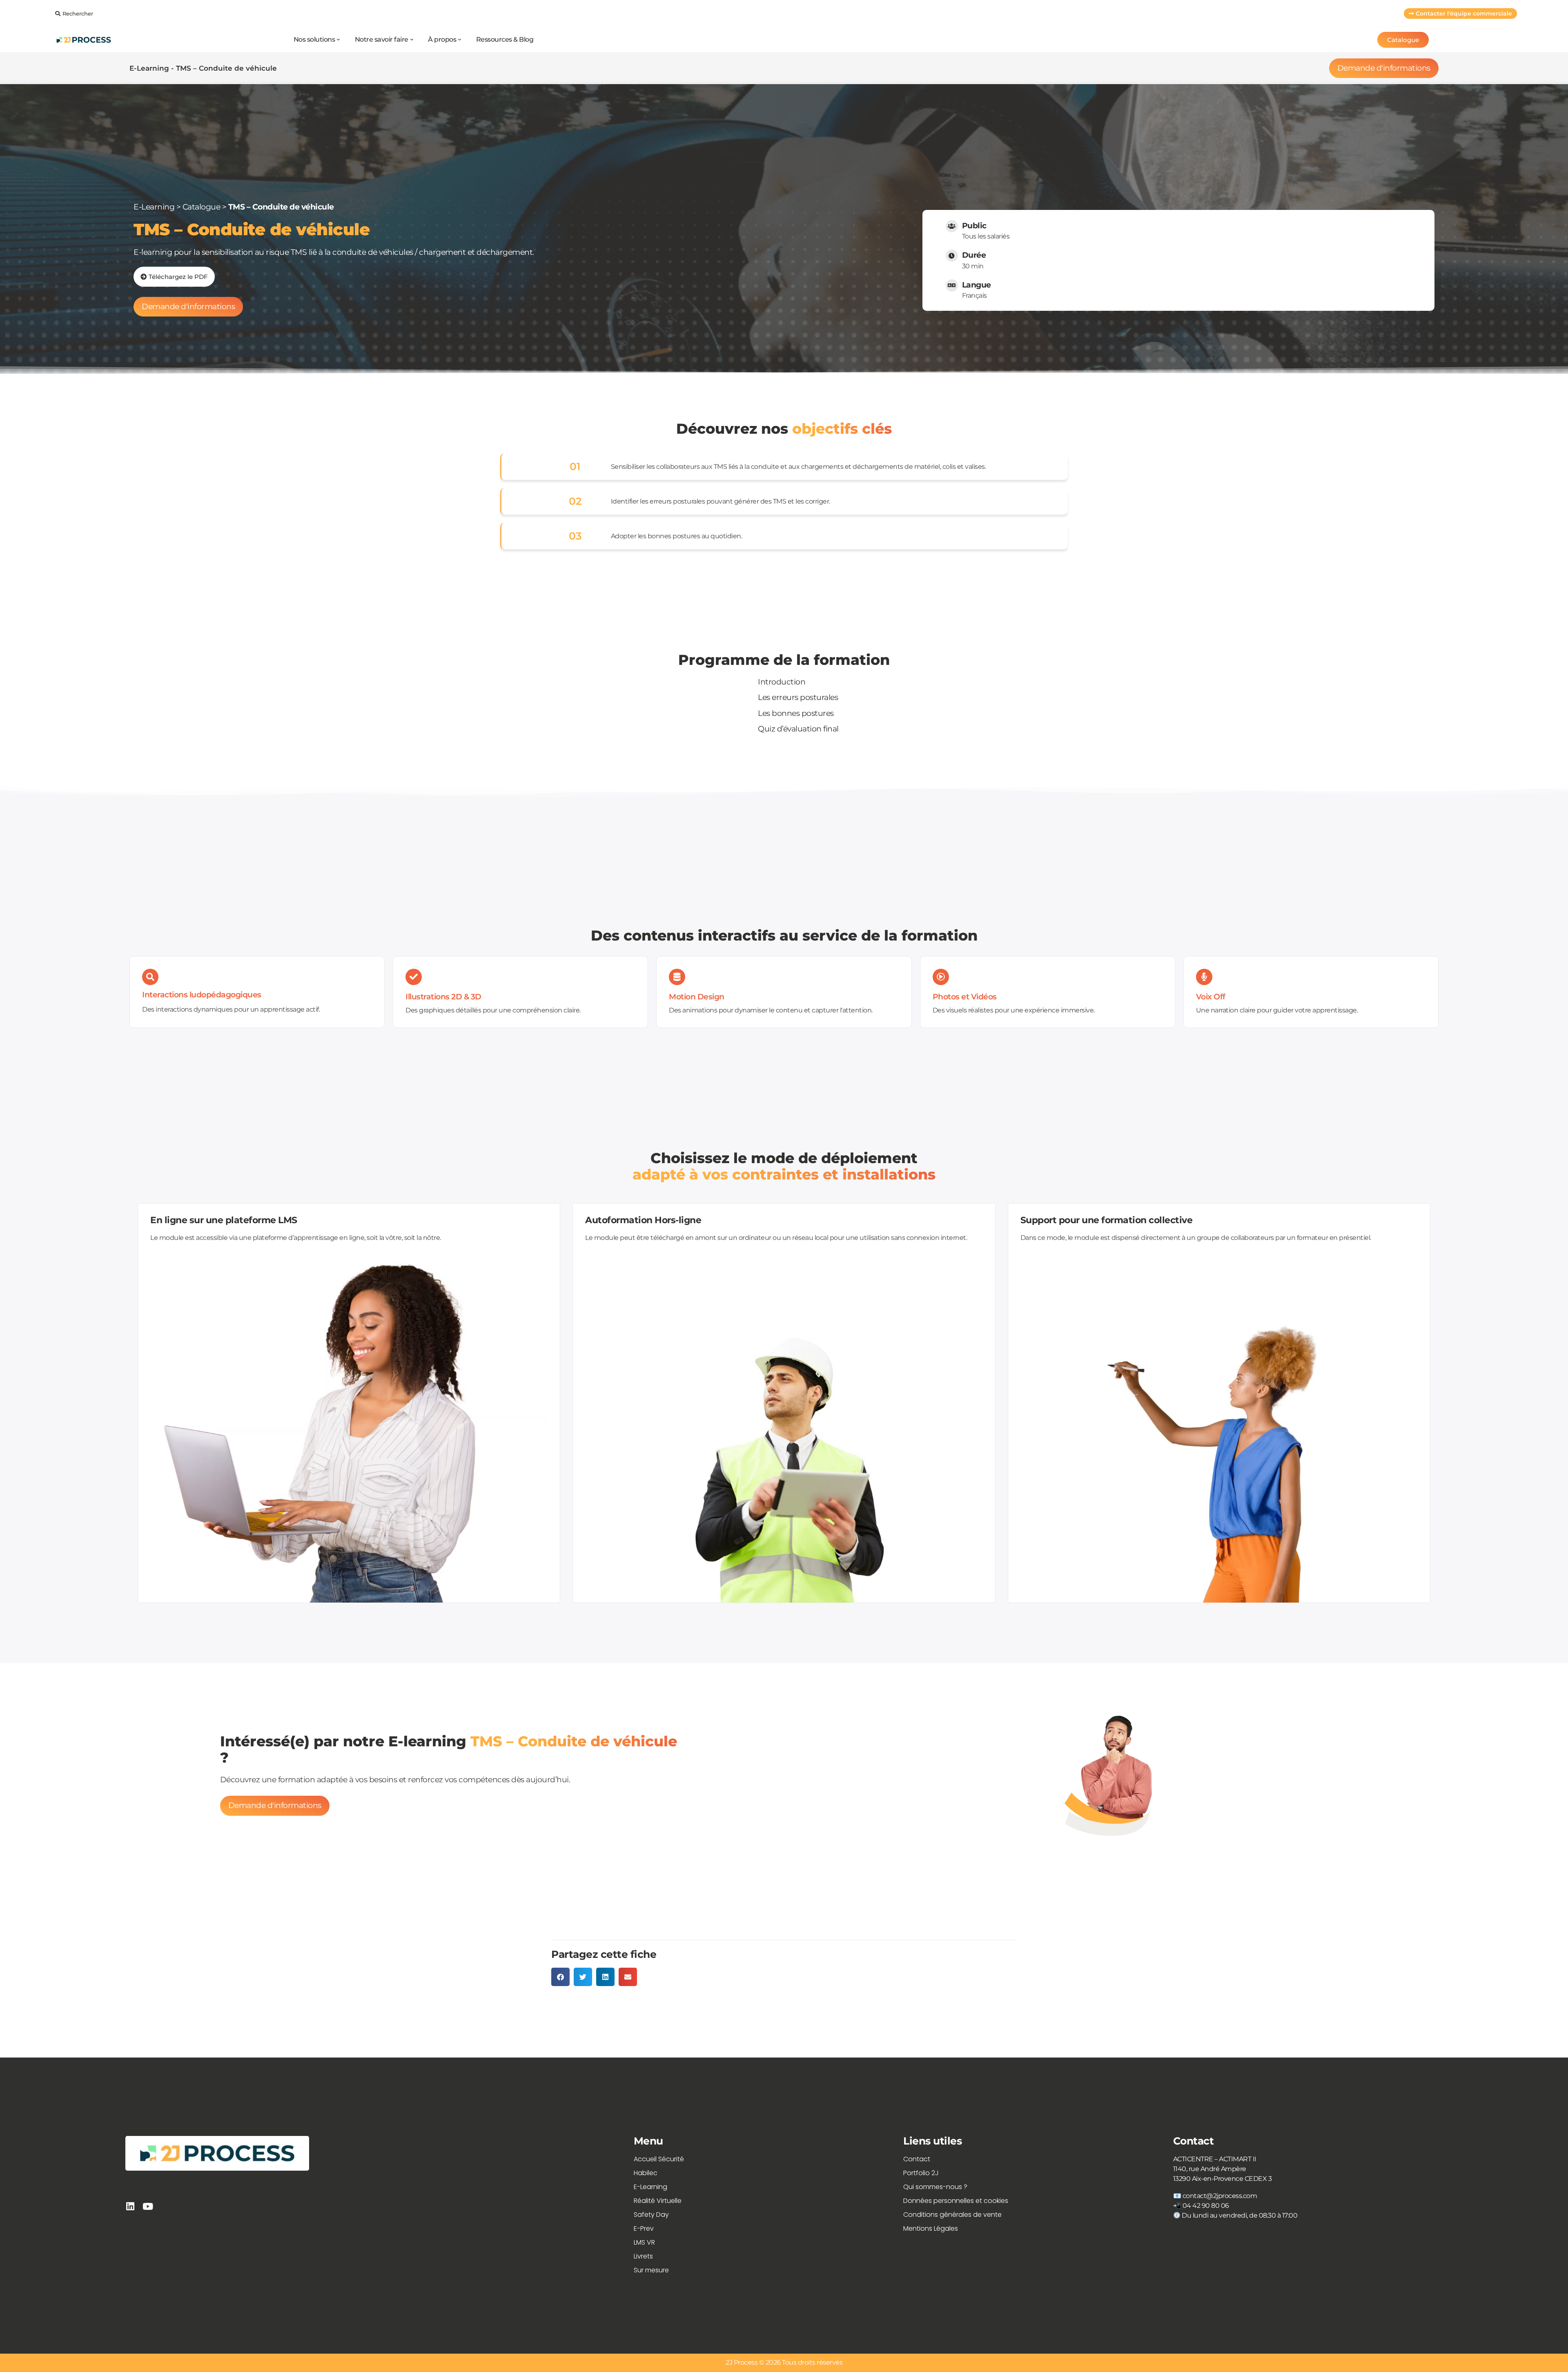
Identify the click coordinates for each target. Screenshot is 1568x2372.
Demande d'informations (1384, 68)
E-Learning (154, 207)
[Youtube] (148, 2206)
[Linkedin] (130, 2206)
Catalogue (202, 207)
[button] (560, 1977)
